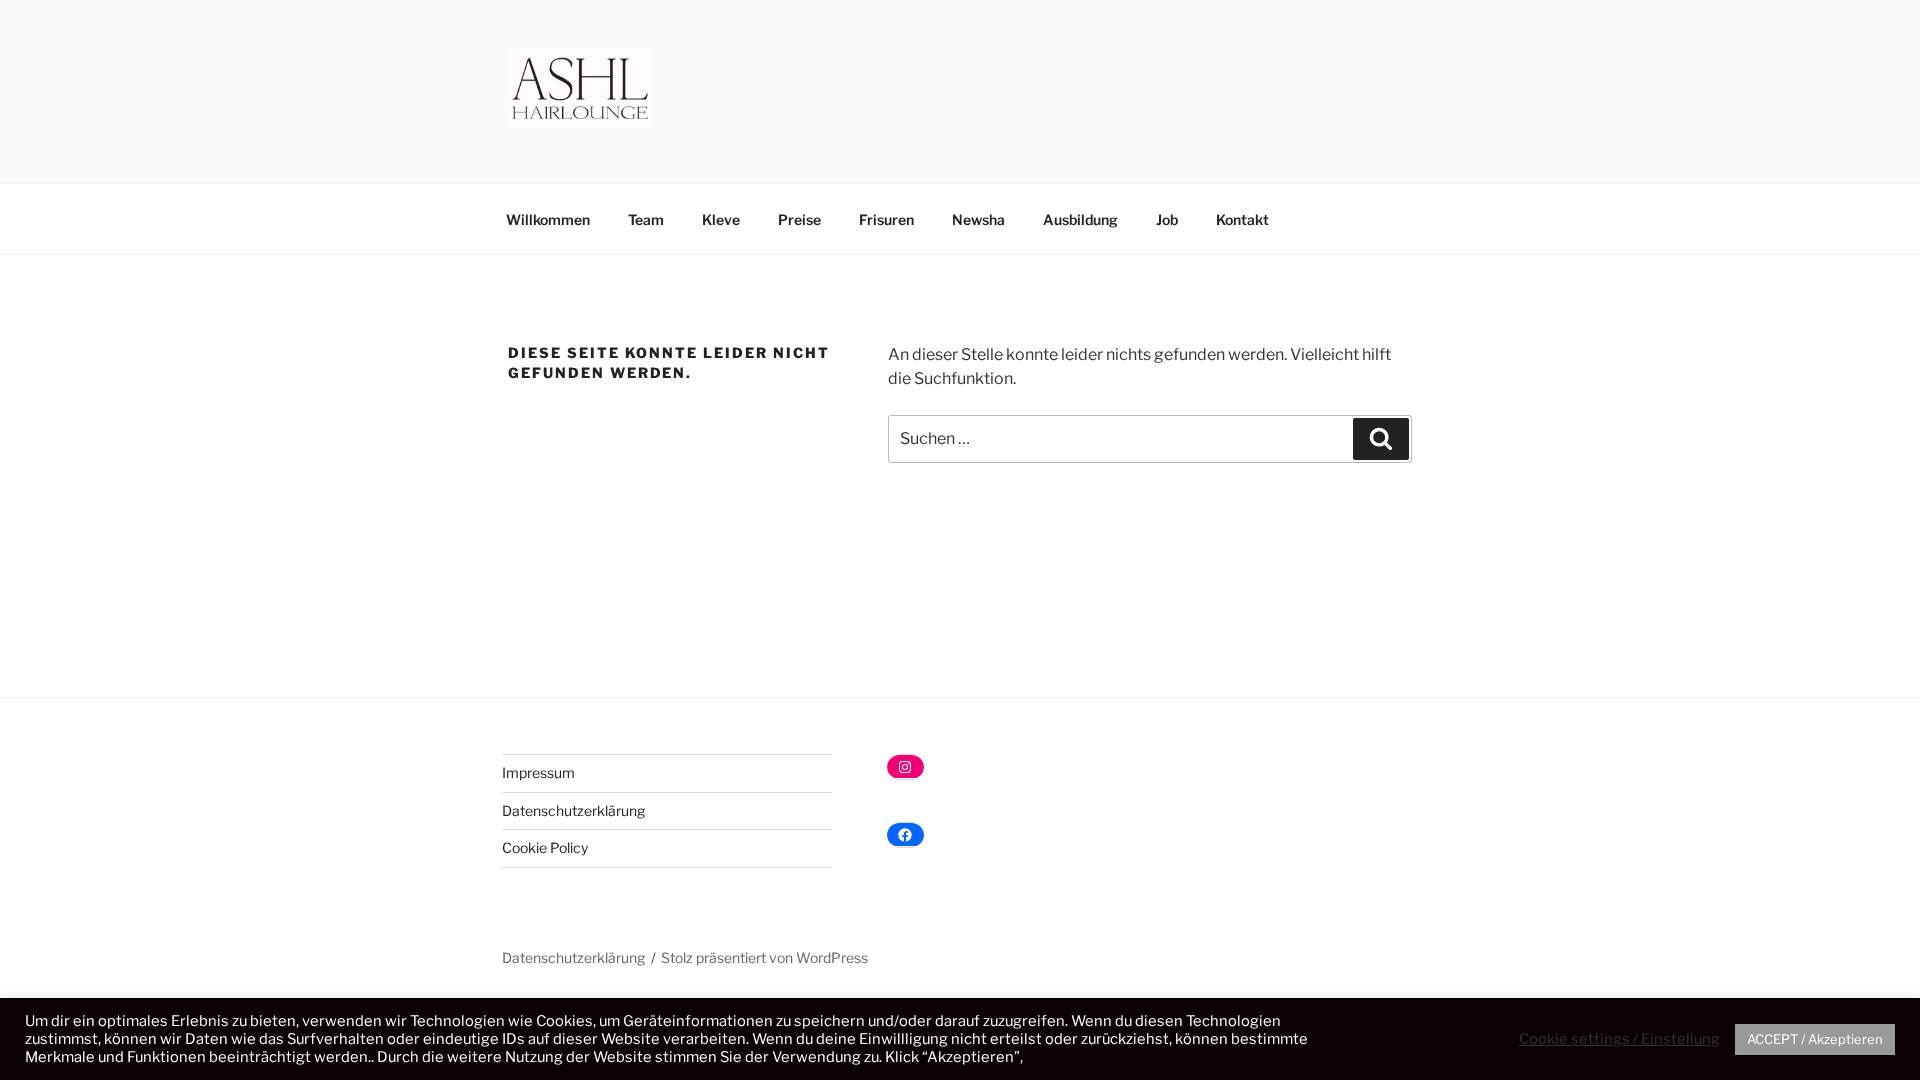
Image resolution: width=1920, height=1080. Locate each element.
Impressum (538, 772)
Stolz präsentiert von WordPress (764, 957)
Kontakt (1242, 219)
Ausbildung (1080, 219)
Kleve (721, 219)
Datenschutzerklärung (573, 810)
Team (646, 219)
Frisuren (886, 219)
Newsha (978, 219)
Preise (799, 219)
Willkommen (548, 219)
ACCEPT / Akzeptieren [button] (1815, 1039)
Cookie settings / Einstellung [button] (1619, 1039)
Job (1167, 219)
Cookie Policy (545, 847)
